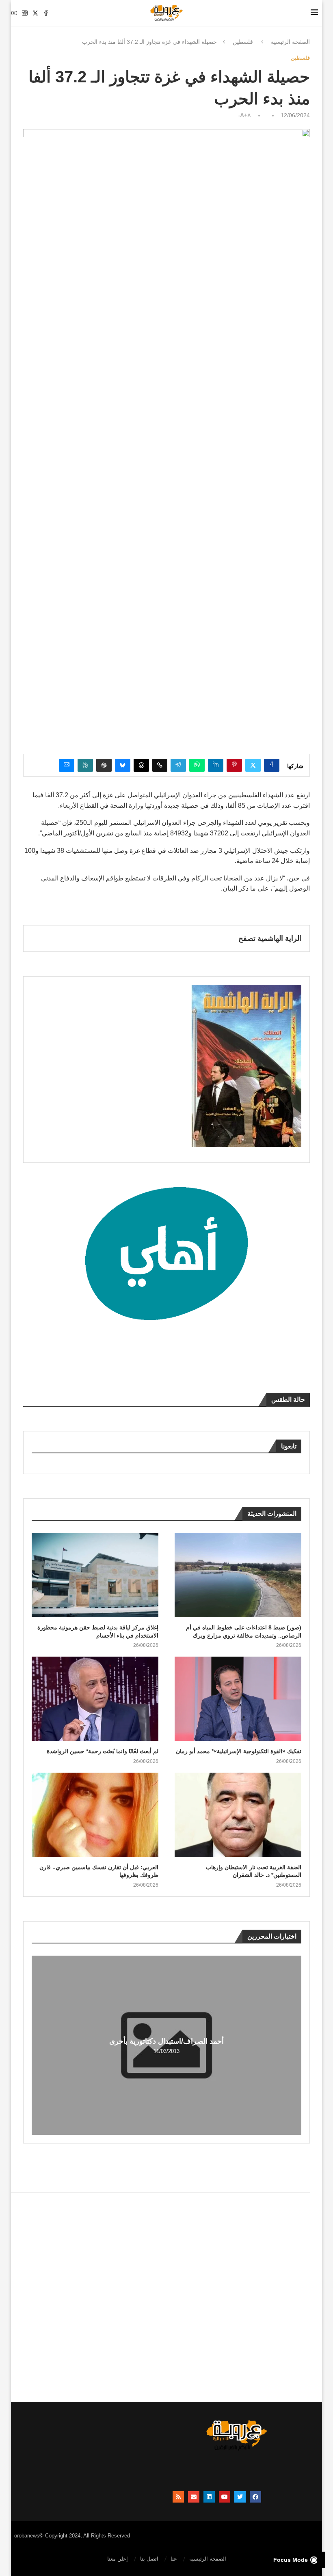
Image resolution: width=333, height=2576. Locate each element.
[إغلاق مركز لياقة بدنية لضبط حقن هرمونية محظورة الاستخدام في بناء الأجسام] (95, 1575)
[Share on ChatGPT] (104, 765)
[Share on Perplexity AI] (85, 765)
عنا (174, 2559)
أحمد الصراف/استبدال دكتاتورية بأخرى (166, 2041)
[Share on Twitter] (253, 765)
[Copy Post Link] (160, 765)
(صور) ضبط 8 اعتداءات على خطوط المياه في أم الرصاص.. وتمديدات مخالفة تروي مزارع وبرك (244, 1631)
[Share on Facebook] (272, 765)
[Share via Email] (67, 765)
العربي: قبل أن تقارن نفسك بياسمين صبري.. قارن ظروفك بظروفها (99, 1871)
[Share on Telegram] (178, 765)
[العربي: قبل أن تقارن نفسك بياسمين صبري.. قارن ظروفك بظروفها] (95, 1815)
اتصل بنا (149, 2559)
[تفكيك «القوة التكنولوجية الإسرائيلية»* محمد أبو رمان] (238, 1699)
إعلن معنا (118, 2559)
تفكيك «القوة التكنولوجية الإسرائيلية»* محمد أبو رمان (239, 1751)
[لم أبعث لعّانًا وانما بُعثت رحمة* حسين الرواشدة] (95, 1699)
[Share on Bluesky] (123, 765)
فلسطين (243, 42)
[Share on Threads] (141, 765)
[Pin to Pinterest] (234, 765)
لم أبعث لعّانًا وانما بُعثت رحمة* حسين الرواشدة (103, 1751)
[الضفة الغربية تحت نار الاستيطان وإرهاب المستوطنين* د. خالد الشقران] (238, 1815)
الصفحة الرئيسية (290, 42)
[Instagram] (25, 13)
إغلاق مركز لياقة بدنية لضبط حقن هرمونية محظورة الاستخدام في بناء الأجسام (98, 1631)
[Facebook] (46, 13)
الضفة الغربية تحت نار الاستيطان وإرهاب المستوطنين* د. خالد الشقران (254, 1871)
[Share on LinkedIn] (216, 765)
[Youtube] (14, 13)
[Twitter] (35, 13)
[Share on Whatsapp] (197, 765)
